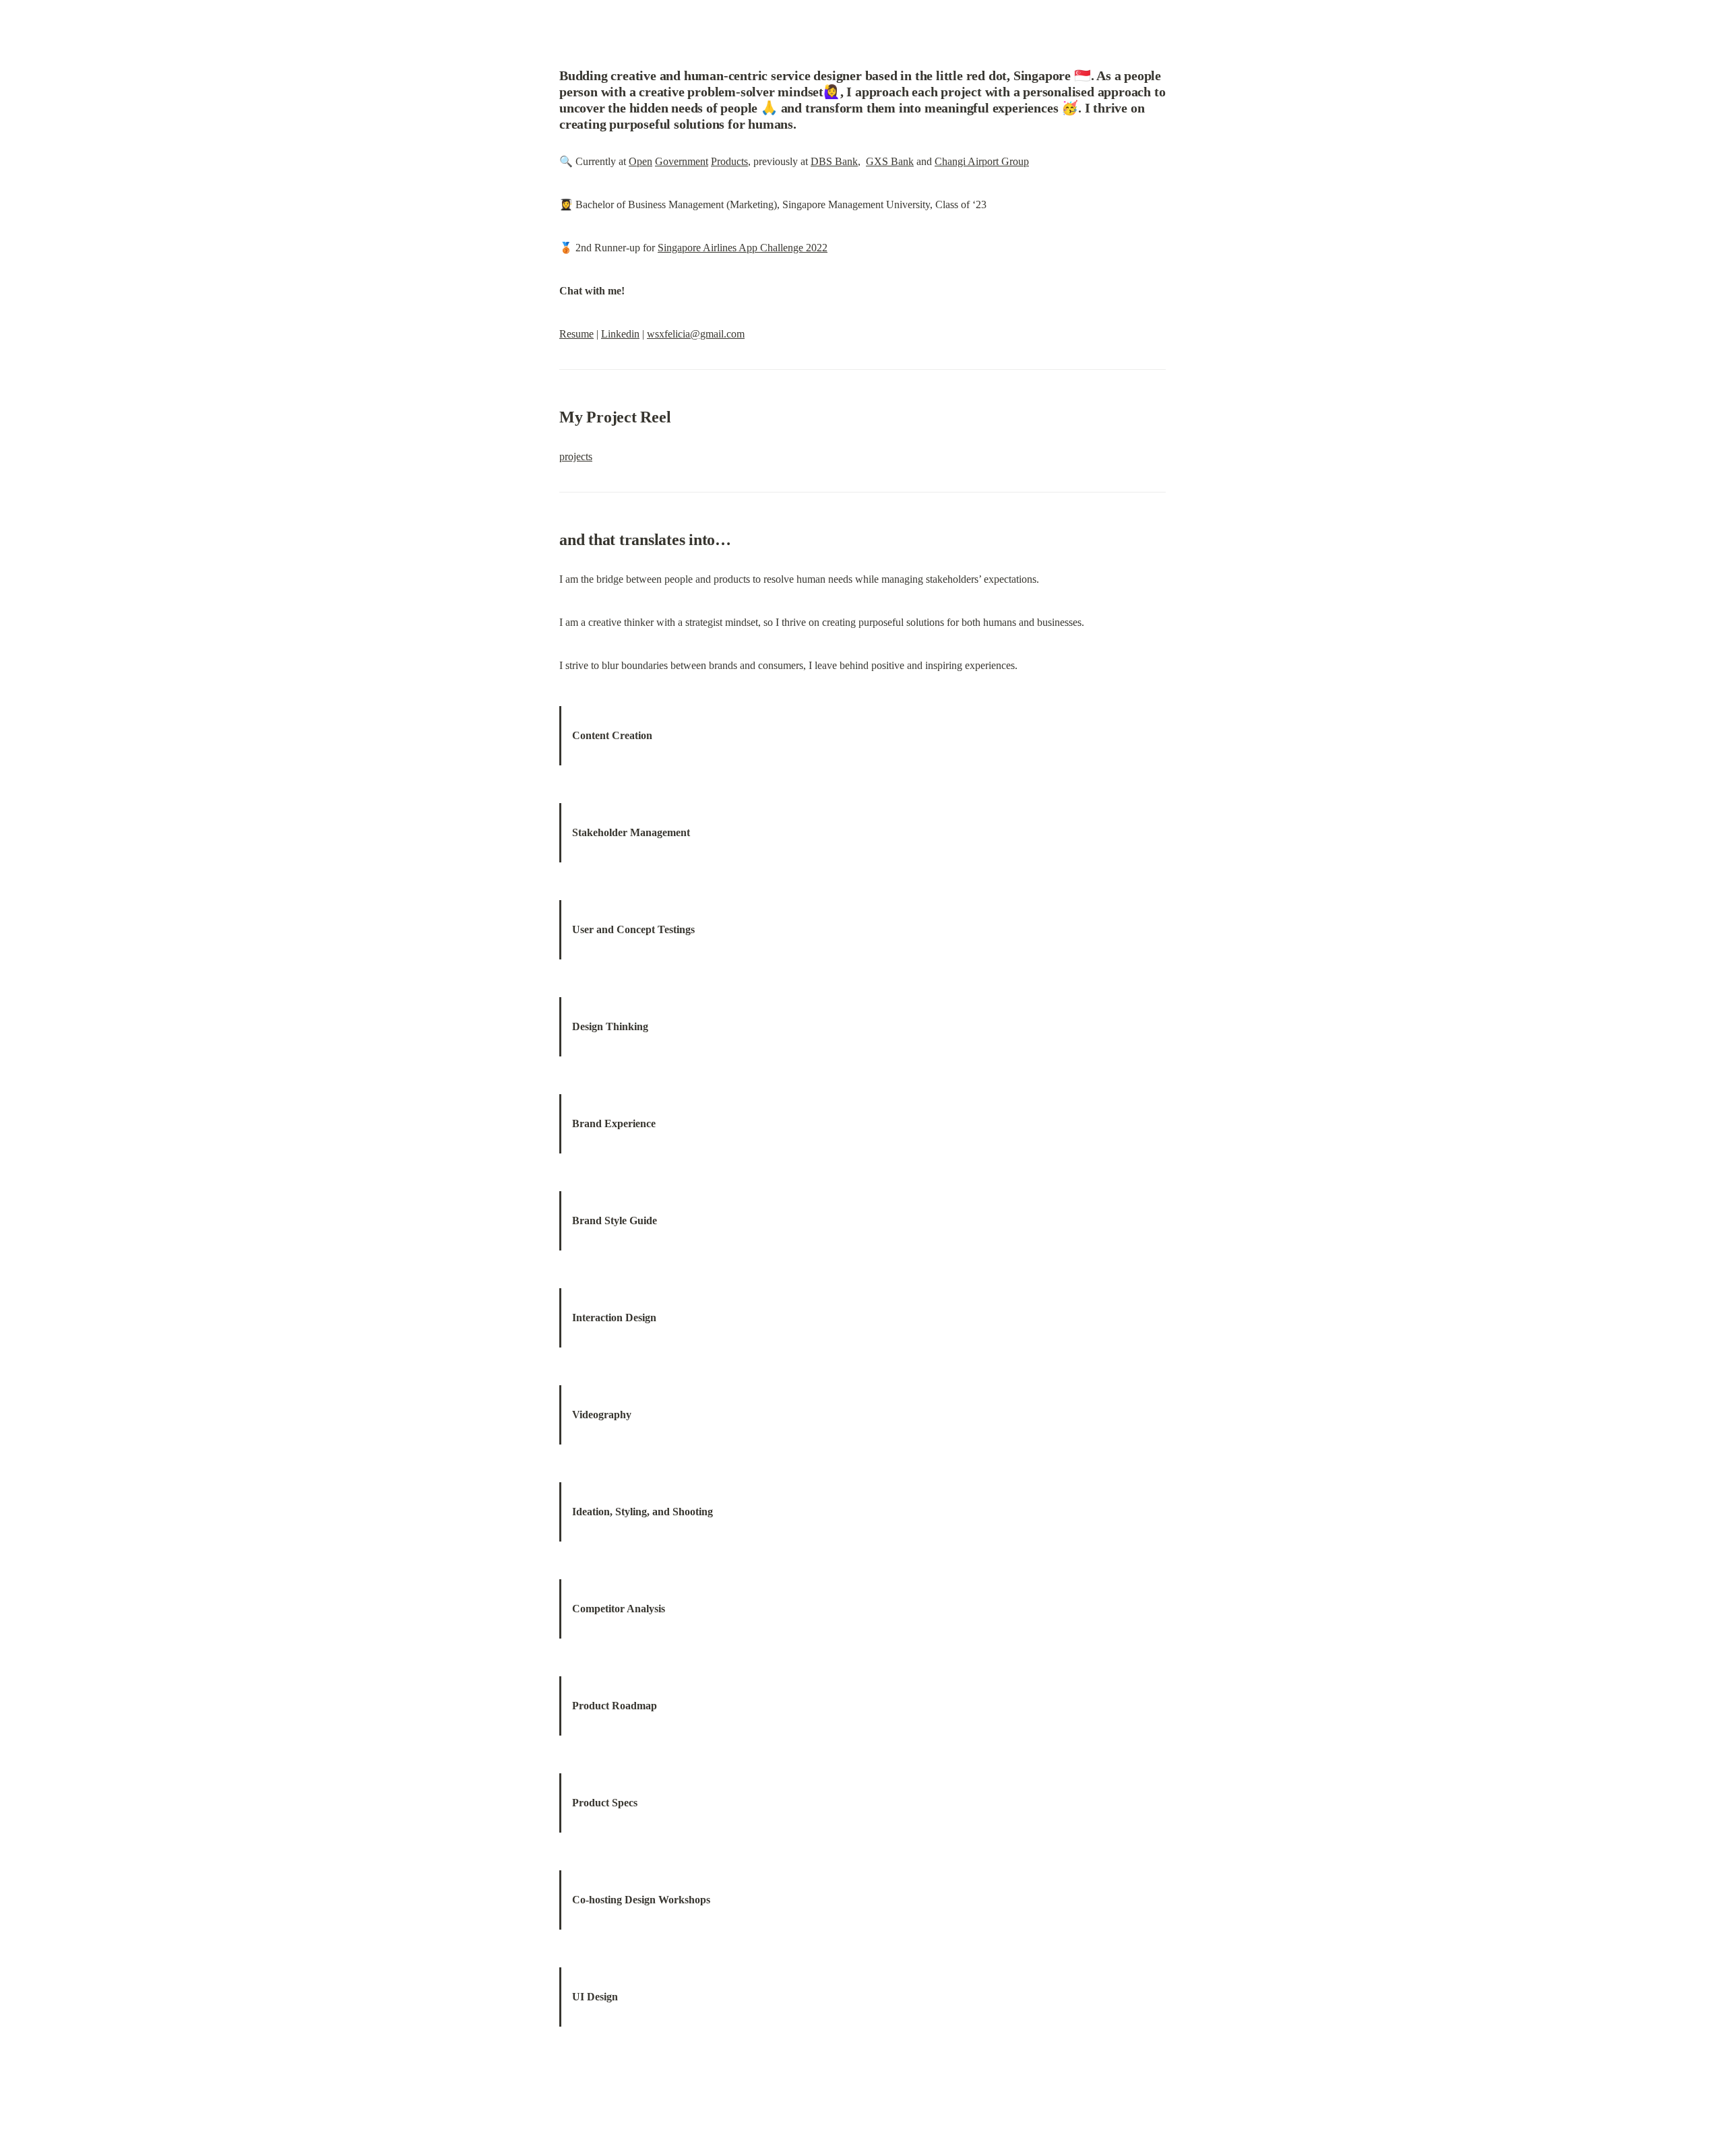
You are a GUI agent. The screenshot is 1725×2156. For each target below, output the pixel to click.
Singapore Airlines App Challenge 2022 (743, 248)
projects (576, 456)
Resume (576, 334)
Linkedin (620, 334)
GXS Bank (890, 161)
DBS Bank (834, 161)
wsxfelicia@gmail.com (696, 334)
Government (682, 161)
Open (640, 161)
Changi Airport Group (982, 161)
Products (729, 161)
